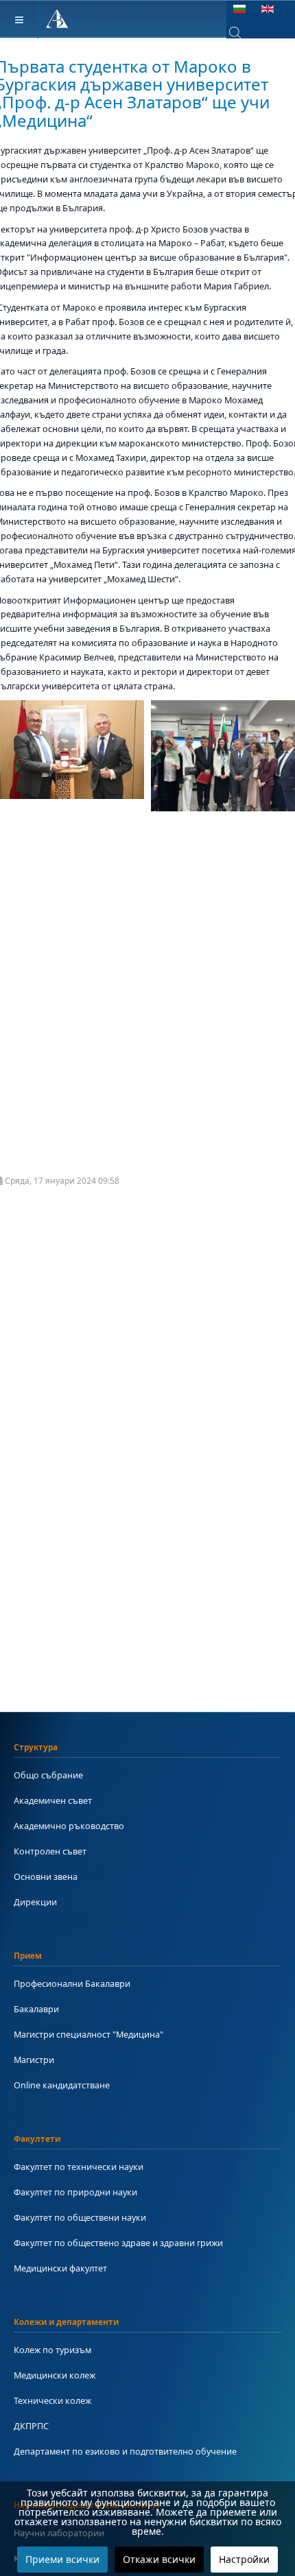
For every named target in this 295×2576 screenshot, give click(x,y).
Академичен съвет (53, 1800)
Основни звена (46, 1876)
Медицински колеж (55, 2375)
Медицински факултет (60, 2268)
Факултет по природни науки (75, 2192)
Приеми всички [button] (62, 2559)
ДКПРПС (31, 2426)
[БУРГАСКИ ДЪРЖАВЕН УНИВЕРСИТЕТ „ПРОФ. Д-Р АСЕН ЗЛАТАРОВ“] (57, 20)
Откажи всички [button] (159, 2559)
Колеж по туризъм (52, 2350)
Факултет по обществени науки (80, 2217)
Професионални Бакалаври (72, 1983)
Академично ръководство (69, 1826)
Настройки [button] (244, 2559)
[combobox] (245, 34)
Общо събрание (48, 1775)
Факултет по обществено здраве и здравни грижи (118, 2243)
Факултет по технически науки (79, 2167)
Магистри (34, 2060)
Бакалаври (36, 2009)
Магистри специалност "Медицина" (88, 2034)
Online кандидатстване (62, 2085)
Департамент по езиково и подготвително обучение (125, 2451)
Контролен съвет (50, 1851)
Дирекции (35, 1902)
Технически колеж (52, 2400)
